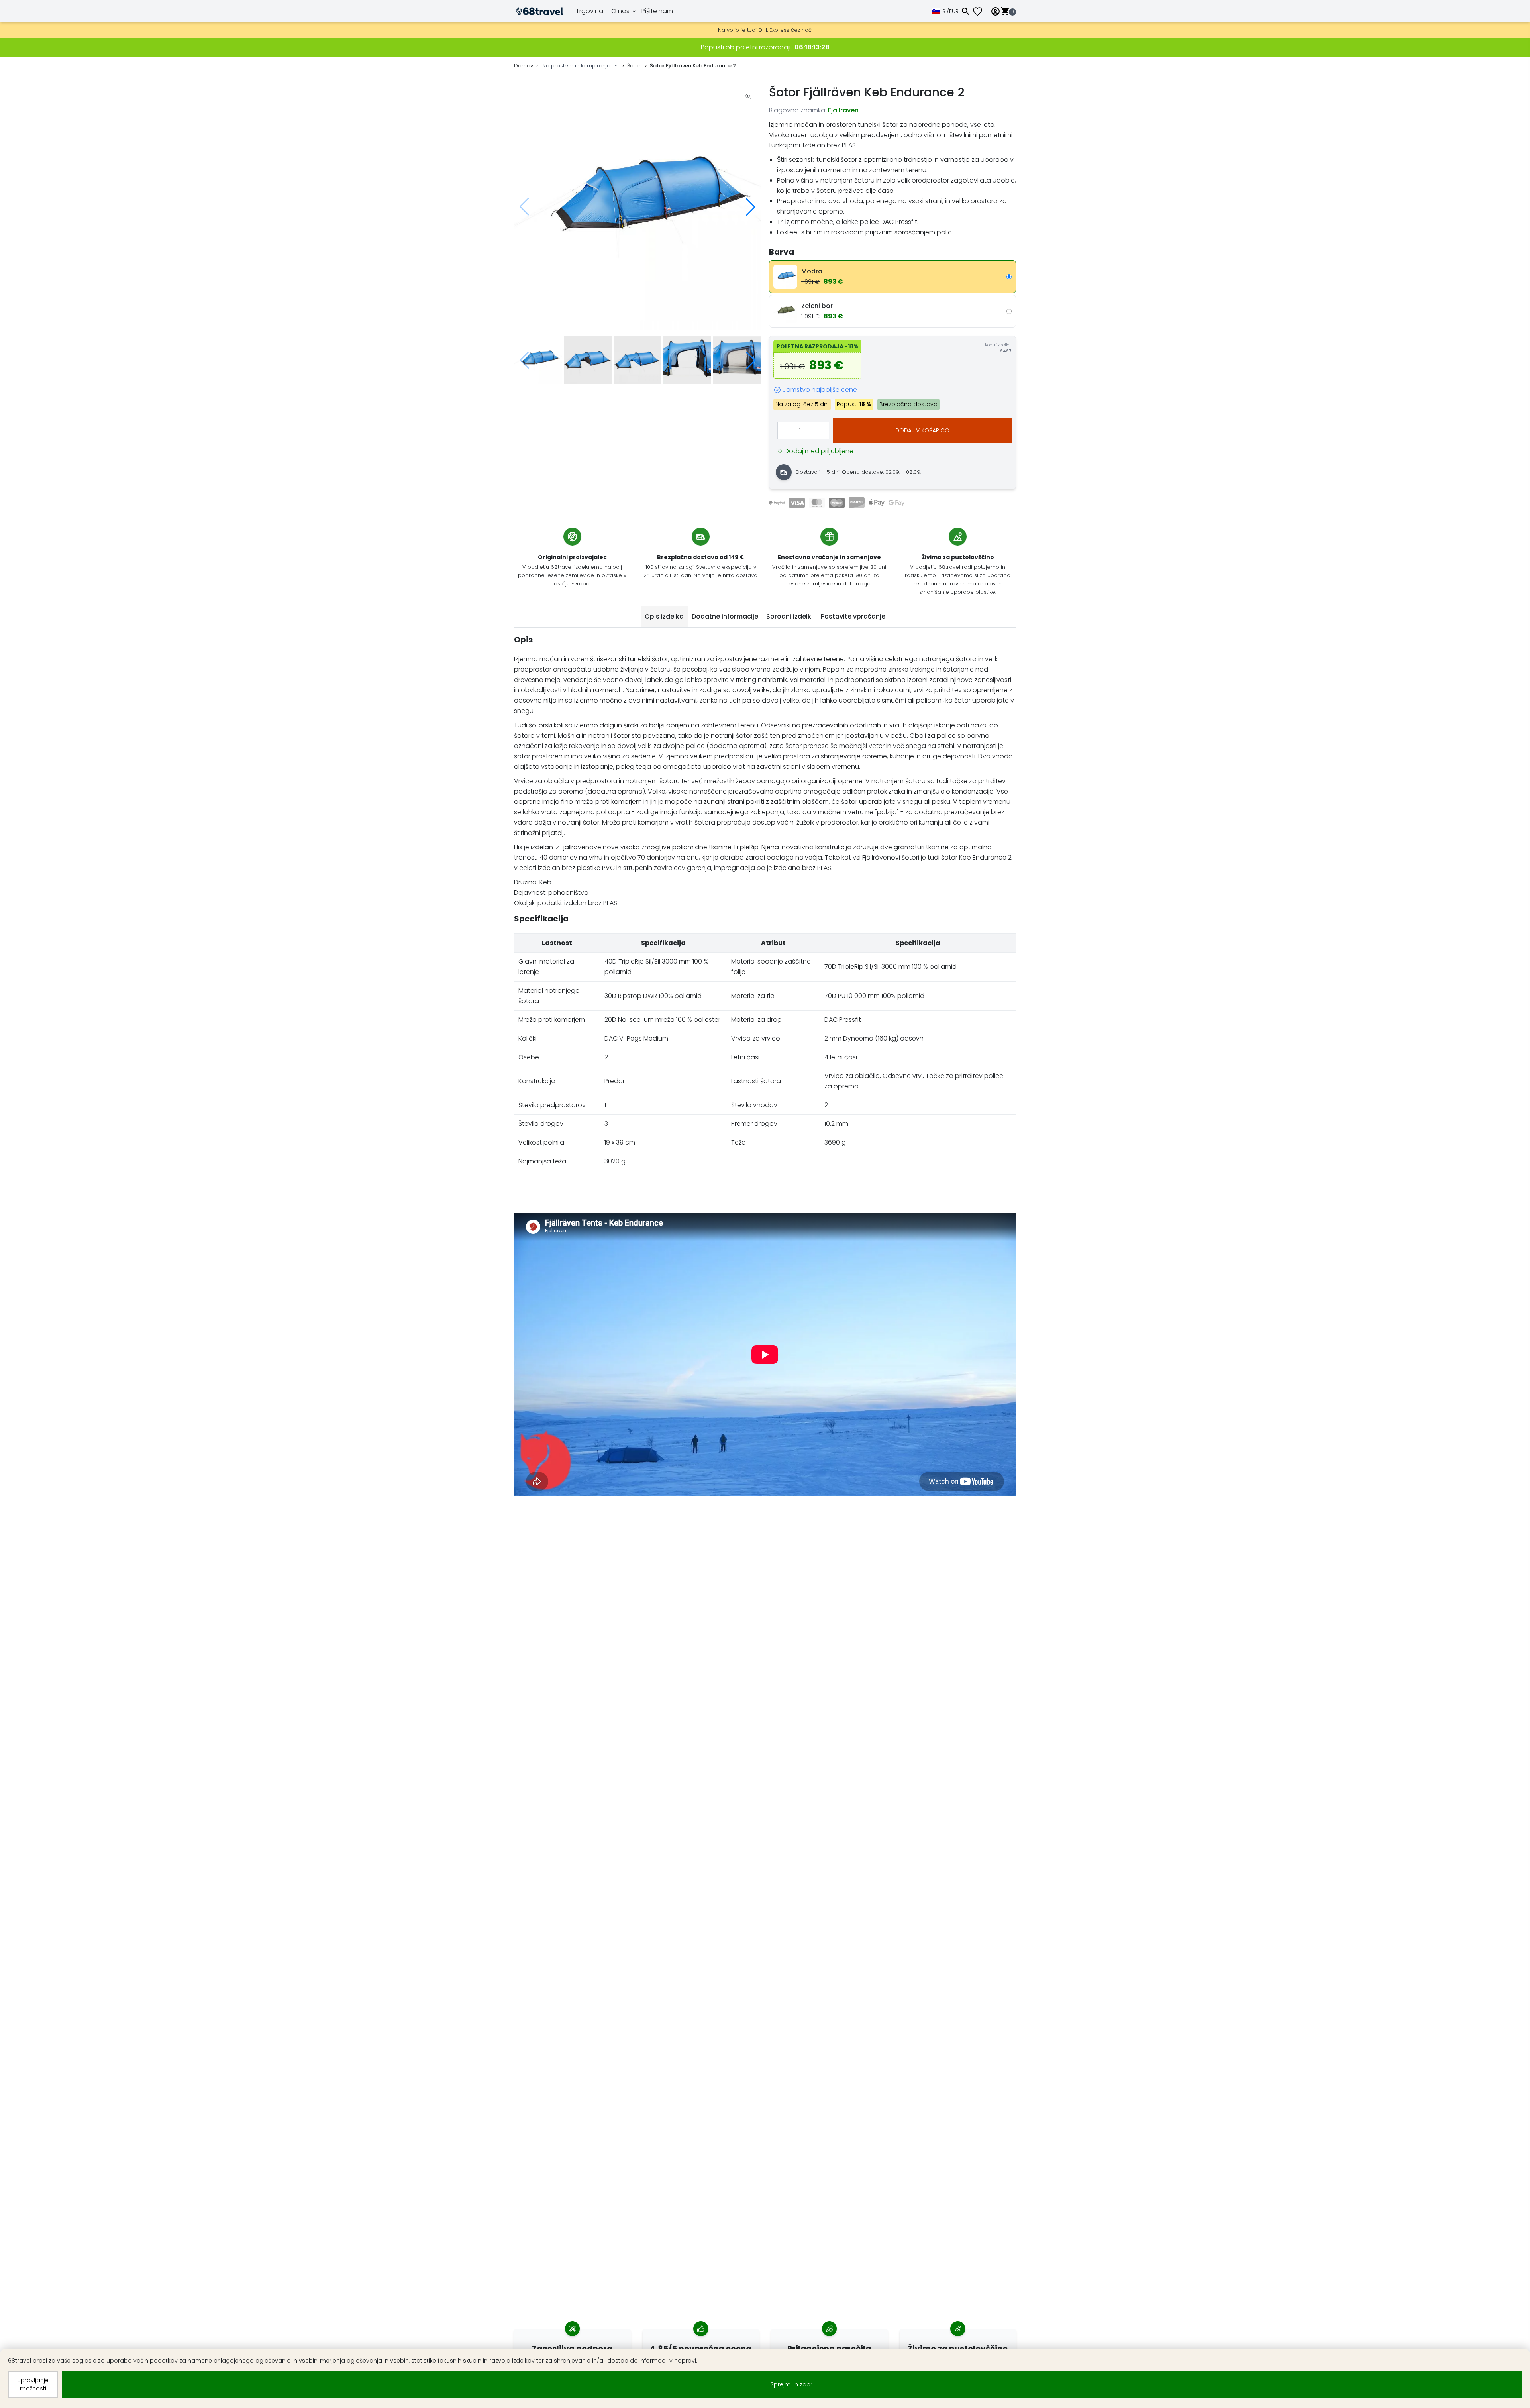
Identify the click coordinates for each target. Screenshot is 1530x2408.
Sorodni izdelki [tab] (790, 616)
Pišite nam (657, 11)
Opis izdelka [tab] (664, 616)
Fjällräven (843, 110)
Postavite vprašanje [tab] (853, 616)
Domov (524, 66)
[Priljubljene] (981, 11)
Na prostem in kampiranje (576, 66)
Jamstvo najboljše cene (820, 390)
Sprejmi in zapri (792, 2384)
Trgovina (589, 11)
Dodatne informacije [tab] (725, 616)
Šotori (635, 66)
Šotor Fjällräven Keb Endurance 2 (693, 66)
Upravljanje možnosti (33, 2384)
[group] (637, 207)
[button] (751, 207)
